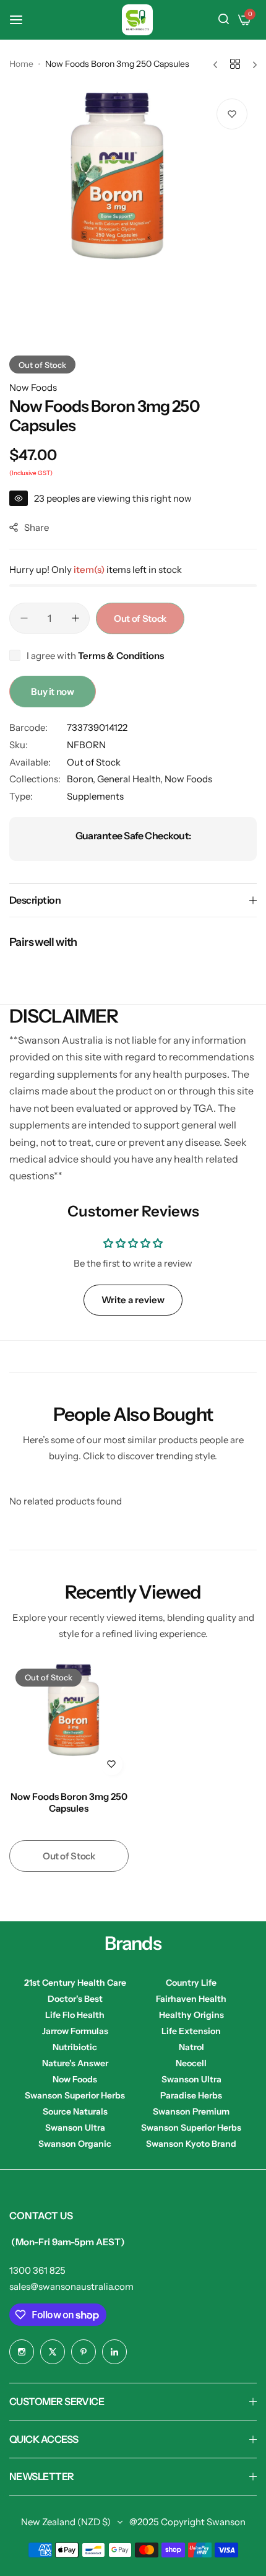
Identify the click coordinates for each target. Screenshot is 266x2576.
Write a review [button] (133, 1300)
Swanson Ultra (191, 2079)
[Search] (224, 20)
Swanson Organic (75, 2144)
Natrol (191, 2047)
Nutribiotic (75, 2047)
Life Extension (191, 2031)
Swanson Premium (191, 2111)
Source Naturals (75, 2111)
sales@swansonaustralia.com (71, 2286)
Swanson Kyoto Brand (191, 2144)
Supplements (95, 796)
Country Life (191, 1983)
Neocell (191, 2063)
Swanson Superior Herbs (75, 2095)
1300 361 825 (37, 2270)
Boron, (82, 779)
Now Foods (33, 387)
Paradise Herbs (191, 2095)
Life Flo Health (75, 2015)
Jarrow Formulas (75, 2031)
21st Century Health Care (75, 1983)
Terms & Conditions (121, 656)
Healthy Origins (191, 2015)
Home (21, 64)
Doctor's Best (75, 1999)
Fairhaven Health (191, 1999)
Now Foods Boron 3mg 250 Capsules (69, 1802)
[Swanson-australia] (137, 20)
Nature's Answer (75, 2063)
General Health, (131, 779)
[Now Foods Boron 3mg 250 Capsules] (69, 1722)
